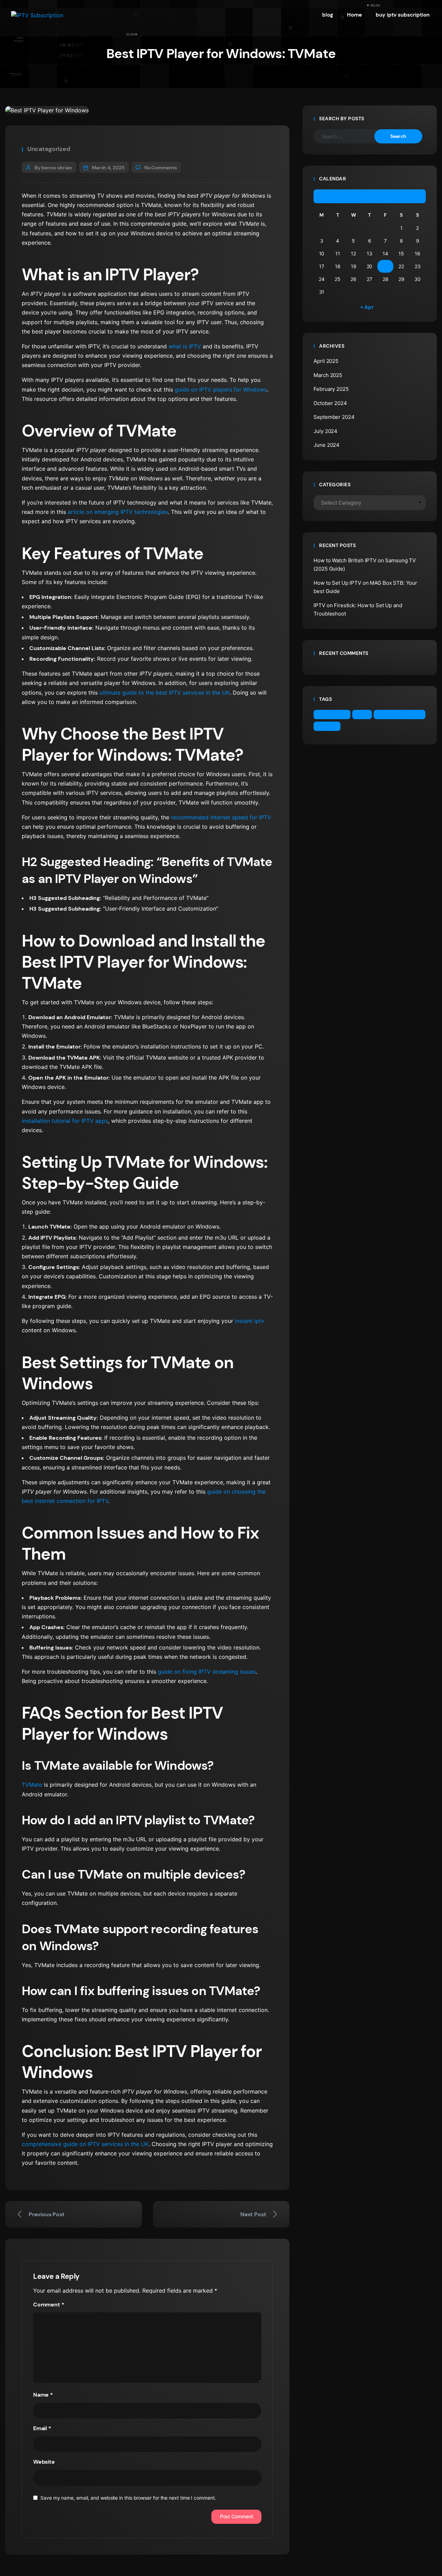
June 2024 (326, 445)
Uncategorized (49, 149)
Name (43, 2395)
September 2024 (334, 417)
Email (42, 2428)
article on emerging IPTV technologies (117, 512)
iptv (363, 714)
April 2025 (326, 361)
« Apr (367, 307)
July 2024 (325, 431)
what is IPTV (184, 346)
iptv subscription (401, 714)
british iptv (334, 714)
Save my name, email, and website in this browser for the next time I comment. (128, 2498)
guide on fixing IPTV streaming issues (206, 1672)
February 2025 (331, 389)
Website (44, 2462)
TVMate (32, 1785)
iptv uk (329, 726)
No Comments (161, 168)
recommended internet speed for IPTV (220, 817)
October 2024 (330, 403)
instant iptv (249, 1321)
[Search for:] (349, 136)
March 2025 (328, 375)
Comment (49, 2305)
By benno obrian (53, 168)
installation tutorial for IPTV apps (65, 1121)
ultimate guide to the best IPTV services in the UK (164, 693)
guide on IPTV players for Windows (220, 389)
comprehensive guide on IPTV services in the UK (85, 2144)
